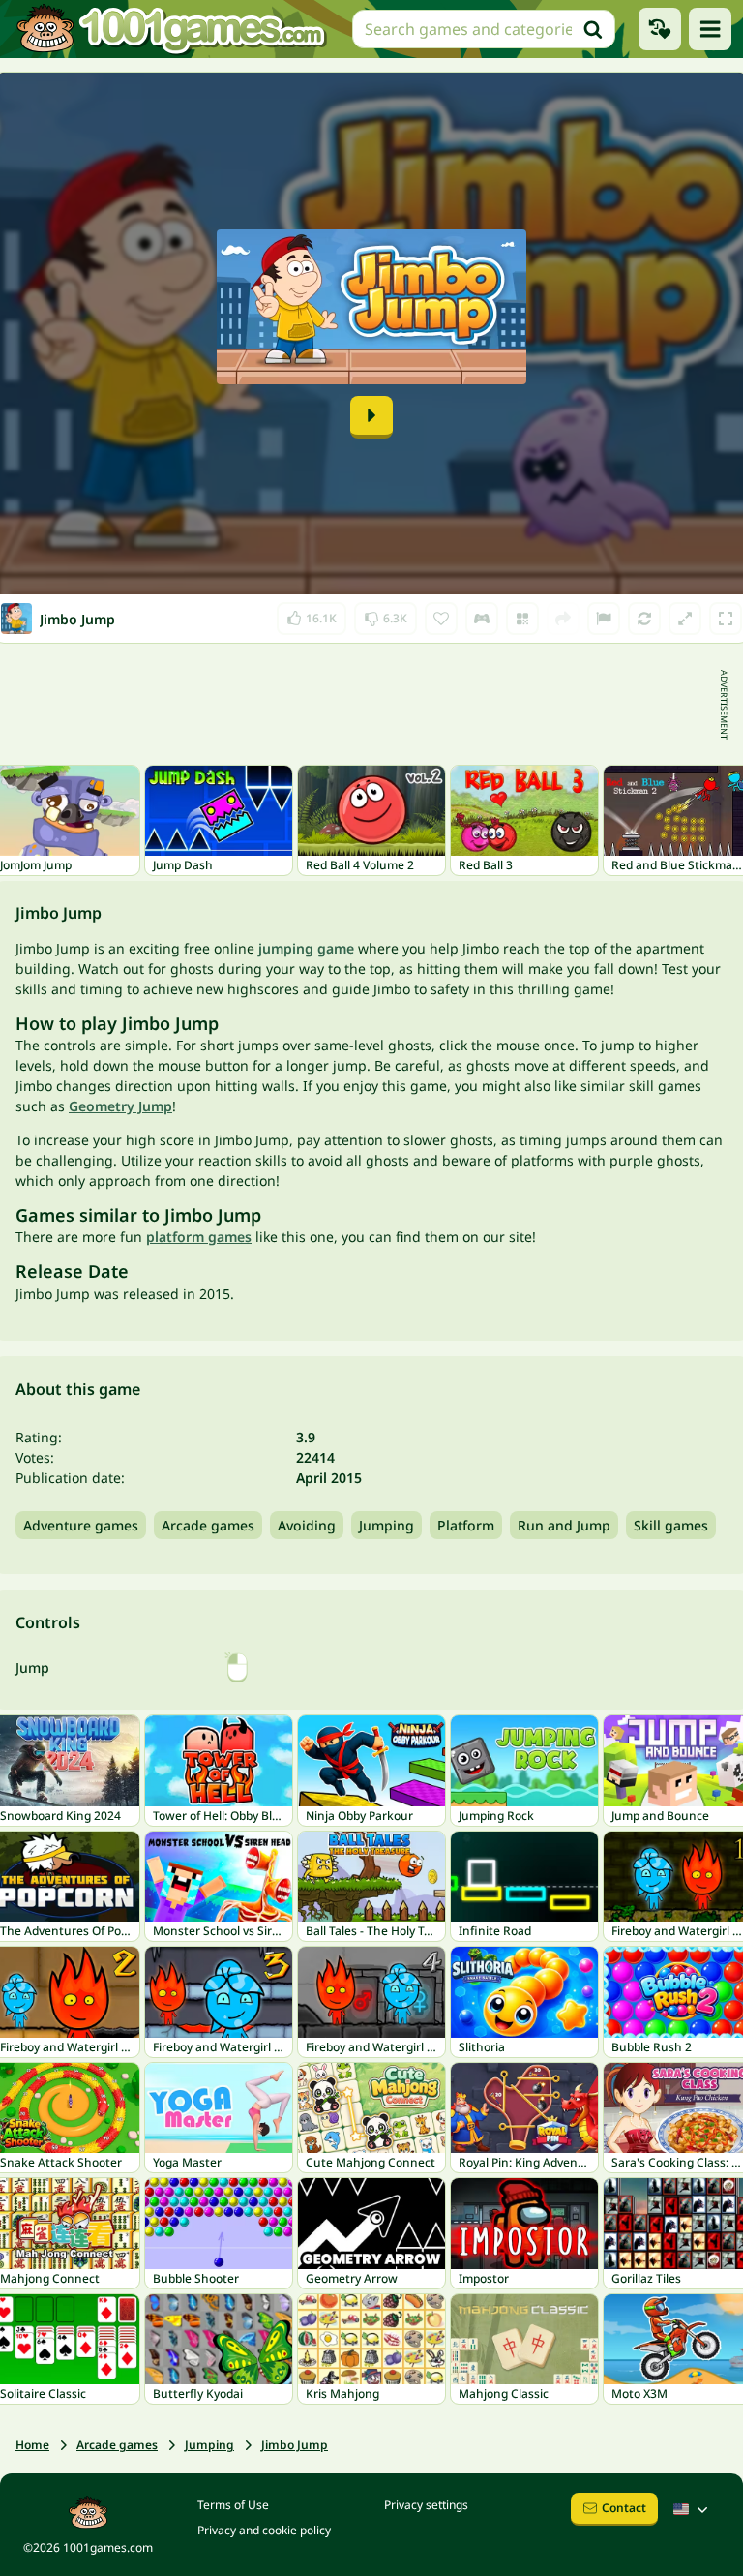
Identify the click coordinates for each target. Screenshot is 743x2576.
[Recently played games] (660, 29)
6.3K (388, 614)
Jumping (386, 1525)
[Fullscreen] (726, 619)
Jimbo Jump (295, 2445)
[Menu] (710, 29)
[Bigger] (685, 619)
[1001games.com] (170, 29)
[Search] (593, 29)
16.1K (319, 614)
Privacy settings (426, 2505)
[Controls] (482, 619)
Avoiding (307, 1525)
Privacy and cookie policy (264, 2530)
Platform (466, 1525)
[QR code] (522, 619)
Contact (624, 2508)
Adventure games (81, 1525)
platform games (199, 1237)
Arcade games (208, 1525)
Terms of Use (233, 2505)
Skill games (671, 1525)
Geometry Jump (120, 1106)
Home (32, 2445)
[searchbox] (484, 29)
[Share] (563, 619)
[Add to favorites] (441, 619)
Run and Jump (564, 1525)
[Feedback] (604, 619)
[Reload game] (644, 619)
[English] (693, 2509)
